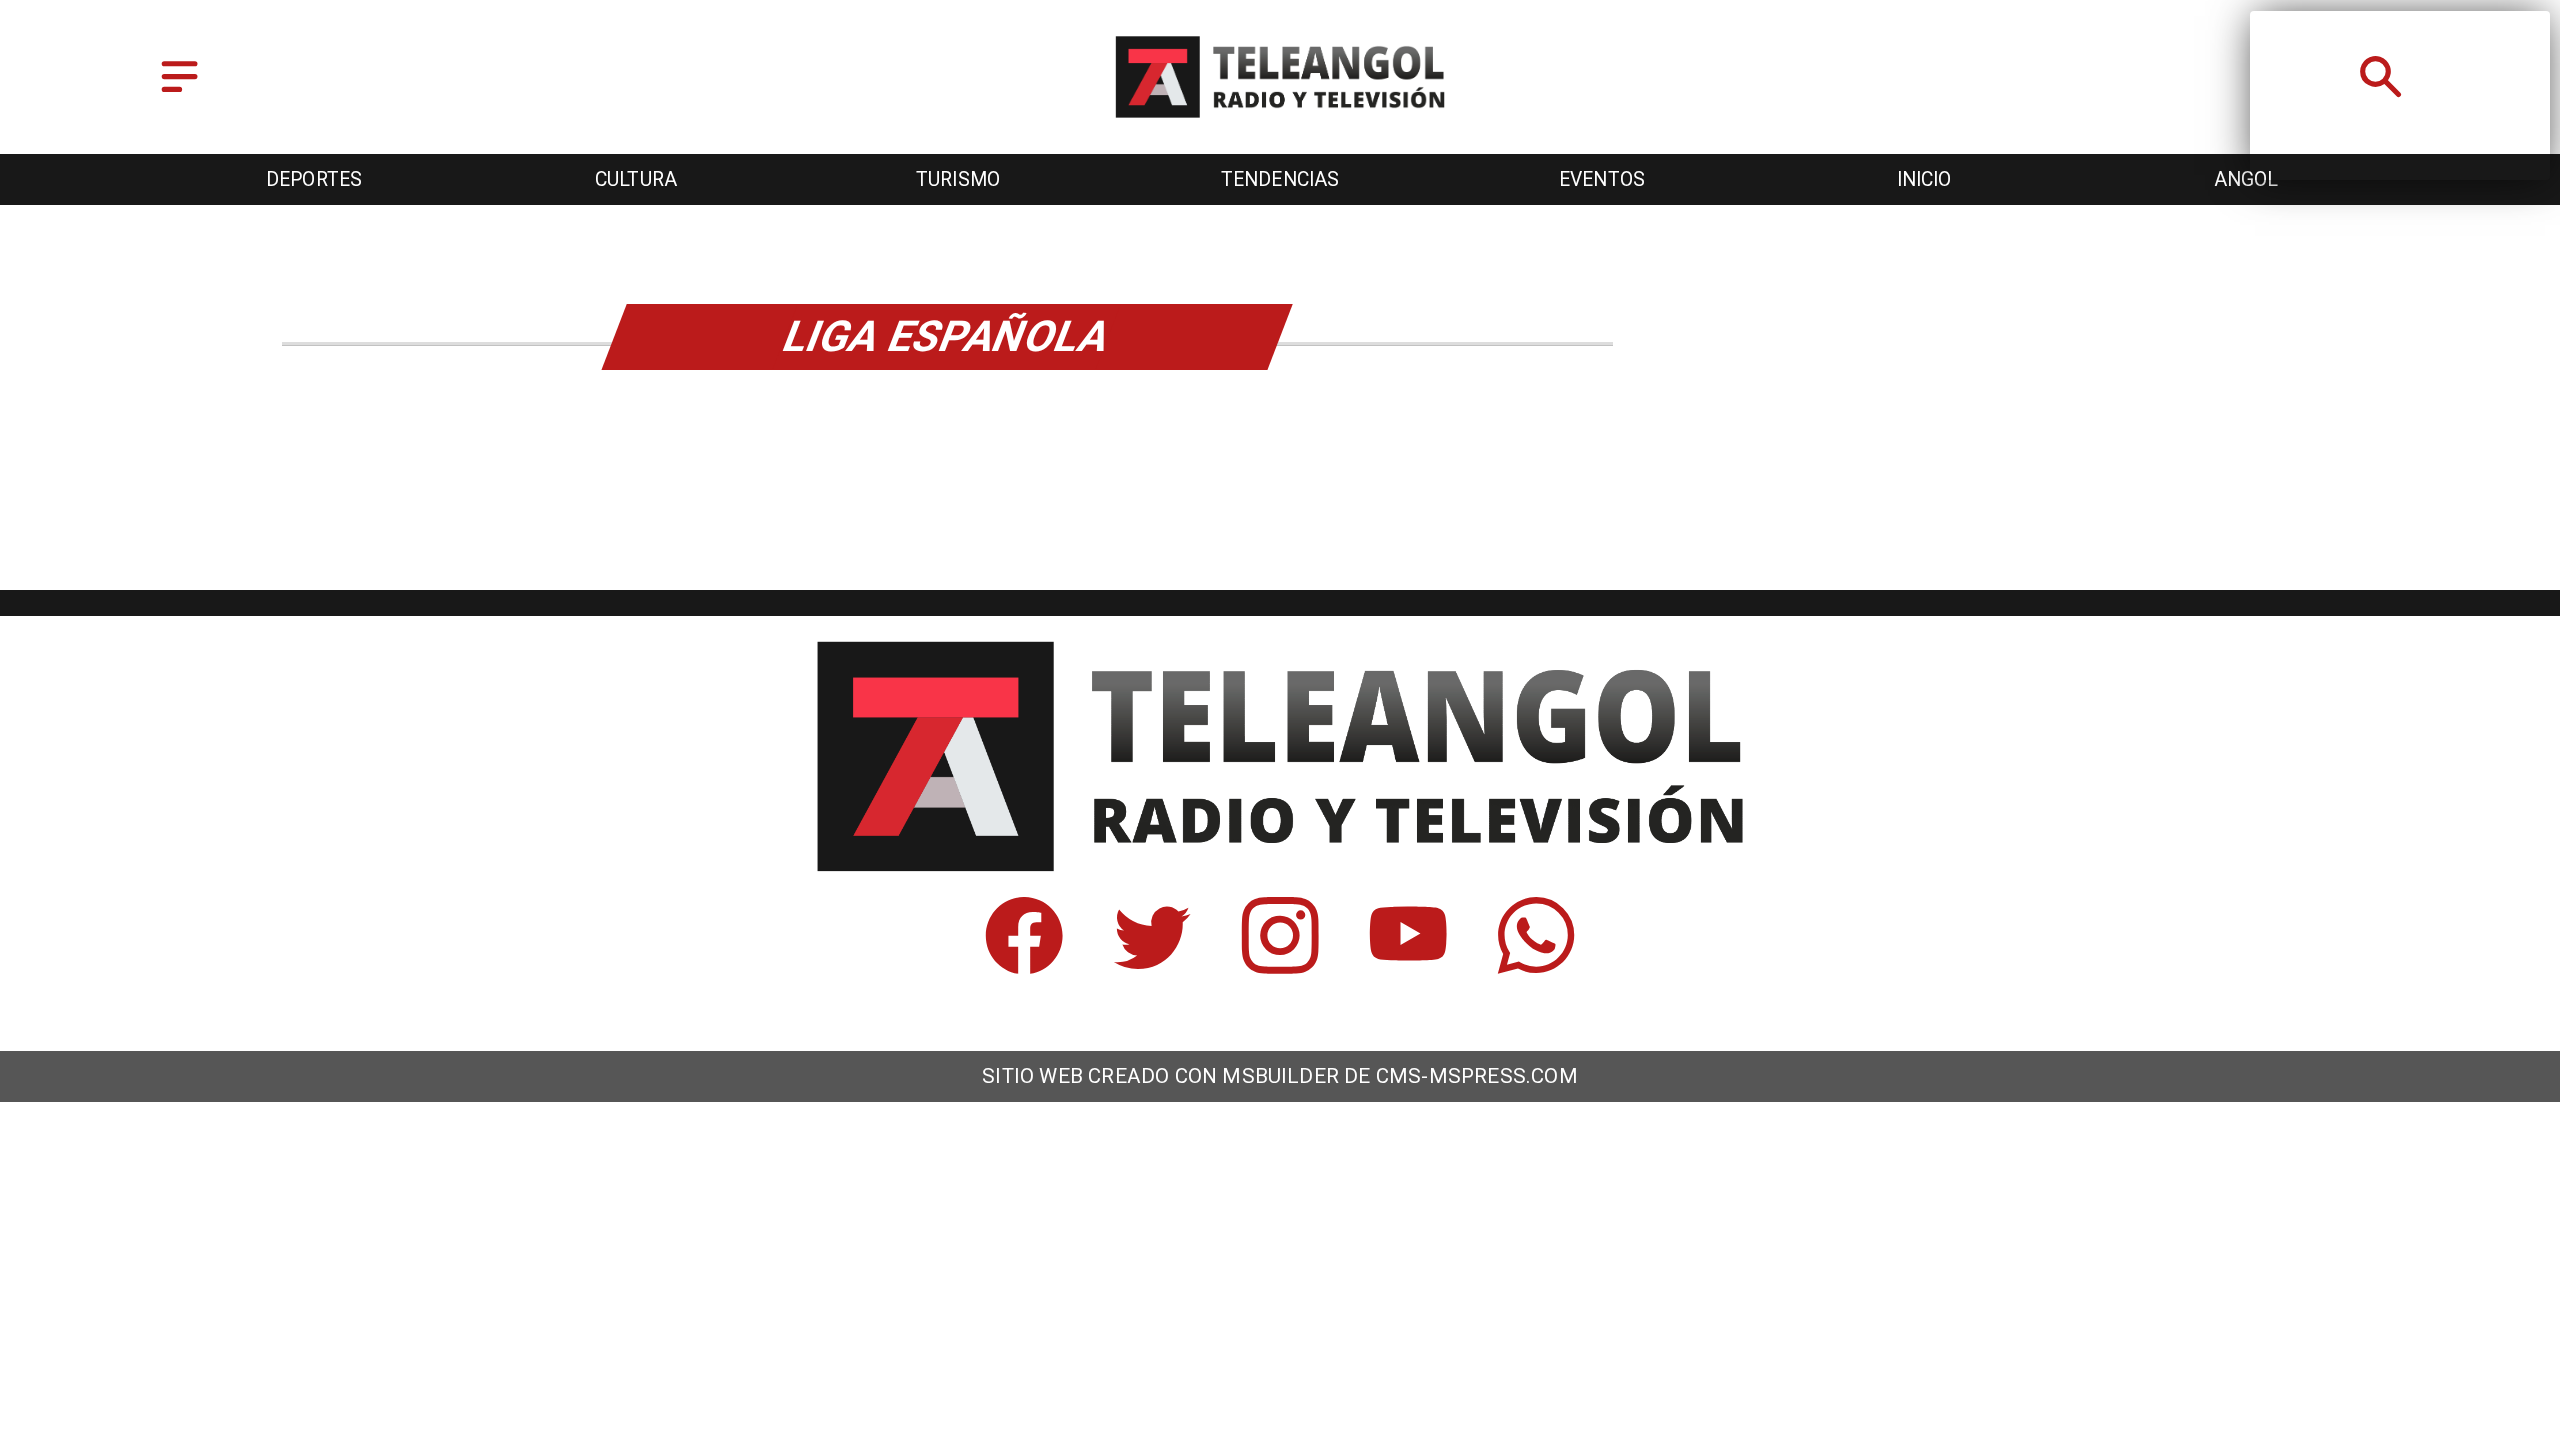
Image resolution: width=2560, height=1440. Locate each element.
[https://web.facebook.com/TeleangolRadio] (1024, 965)
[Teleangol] (179, 93)
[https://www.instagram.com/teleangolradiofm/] (1280, 965)
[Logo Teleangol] (1280, 119)
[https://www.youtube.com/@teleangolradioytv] (1408, 965)
